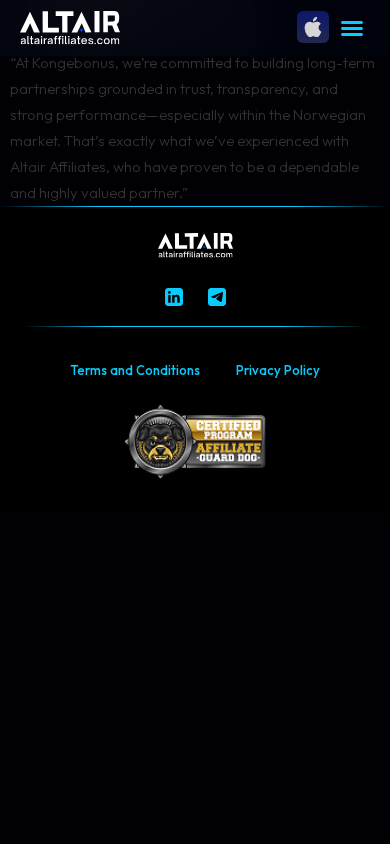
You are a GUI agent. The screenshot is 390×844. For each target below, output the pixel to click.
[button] (352, 28)
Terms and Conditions (135, 370)
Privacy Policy (278, 370)
